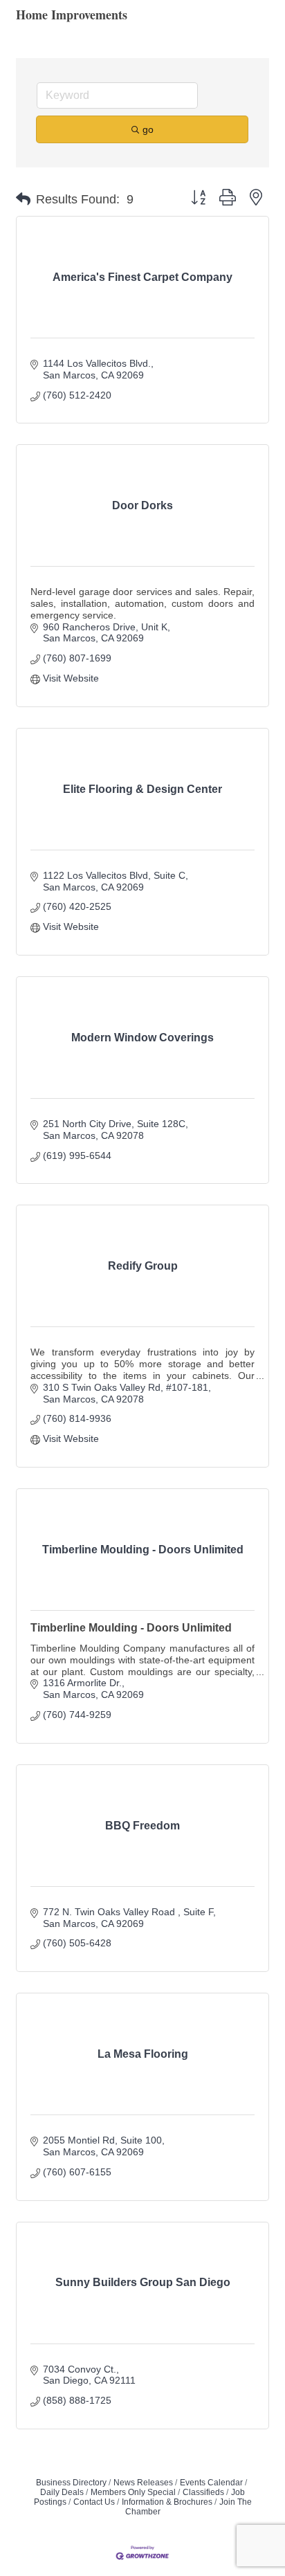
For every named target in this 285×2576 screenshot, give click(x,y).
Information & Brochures (167, 2502)
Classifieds (203, 2492)
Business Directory (71, 2483)
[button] (23, 199)
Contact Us (94, 2502)
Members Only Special (133, 2492)
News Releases (143, 2483)
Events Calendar (211, 2483)
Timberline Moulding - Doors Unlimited (131, 1628)
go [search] (148, 129)
